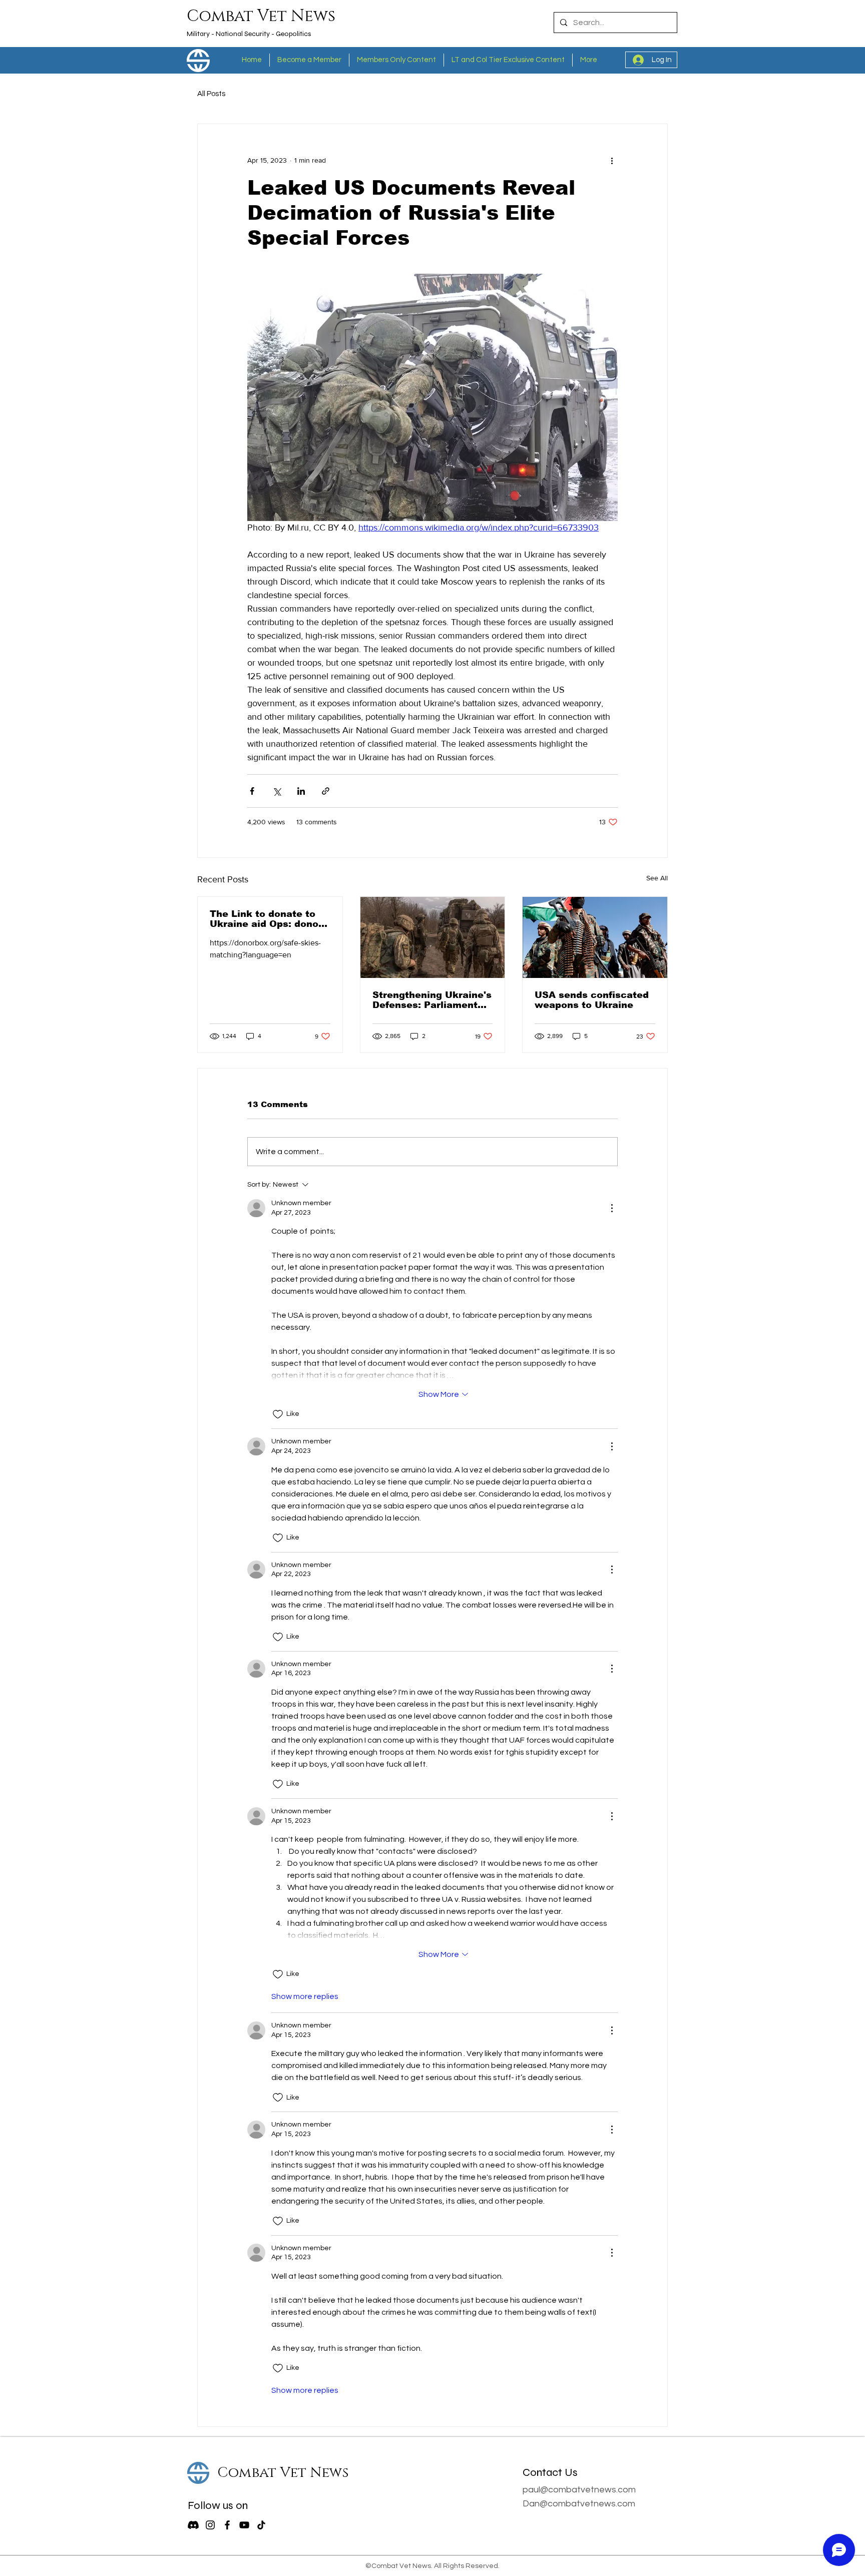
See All (657, 878)
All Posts (211, 94)
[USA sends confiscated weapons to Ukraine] (595, 937)
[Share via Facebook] (252, 791)
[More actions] (612, 160)
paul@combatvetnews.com (579, 2490)
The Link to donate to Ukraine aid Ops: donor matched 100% (266, 919)
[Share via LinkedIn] (301, 791)
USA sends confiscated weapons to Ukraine (592, 1000)
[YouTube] (244, 2525)
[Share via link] (326, 791)
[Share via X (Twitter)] (277, 791)
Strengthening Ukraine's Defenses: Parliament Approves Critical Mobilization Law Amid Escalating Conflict (432, 1000)
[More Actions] (612, 1208)
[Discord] (193, 2525)
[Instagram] (210, 2525)
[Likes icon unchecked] (278, 1414)
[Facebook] (227, 2525)
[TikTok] (261, 2525)
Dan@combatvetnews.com (579, 2504)
